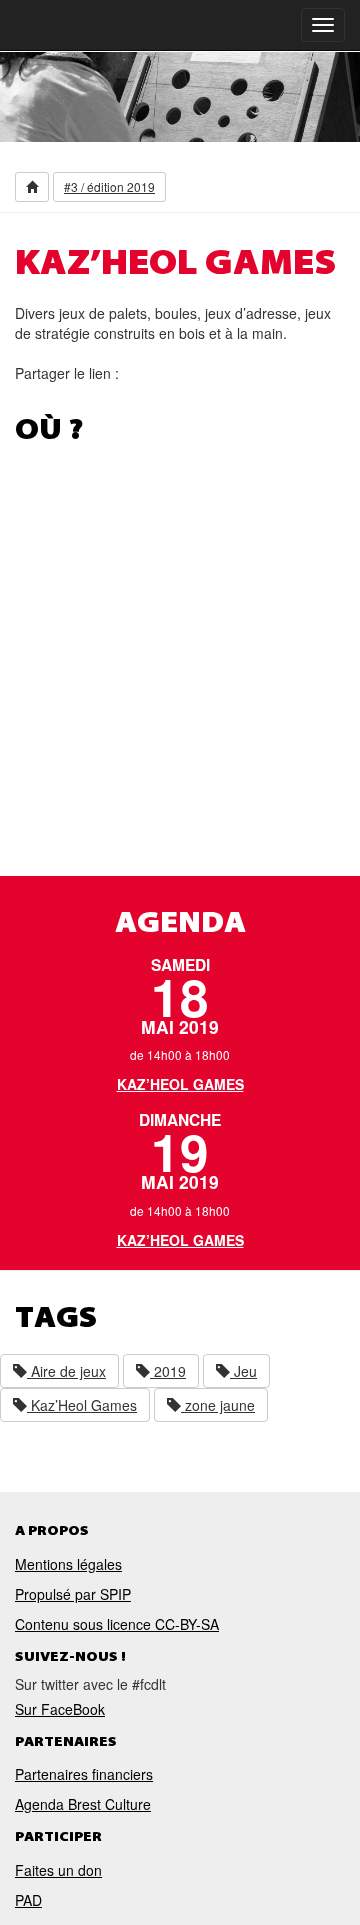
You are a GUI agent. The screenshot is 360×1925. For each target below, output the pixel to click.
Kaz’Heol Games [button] (82, 1405)
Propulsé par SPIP (73, 1594)
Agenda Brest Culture (83, 1804)
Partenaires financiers (84, 1774)
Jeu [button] (243, 1371)
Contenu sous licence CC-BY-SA (117, 1624)
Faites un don (58, 1870)
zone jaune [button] (218, 1405)
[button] (32, 187)
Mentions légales (68, 1564)
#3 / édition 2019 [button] (109, 186)
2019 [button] (168, 1371)
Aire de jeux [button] (66, 1371)
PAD (28, 1900)
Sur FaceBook (60, 1709)
